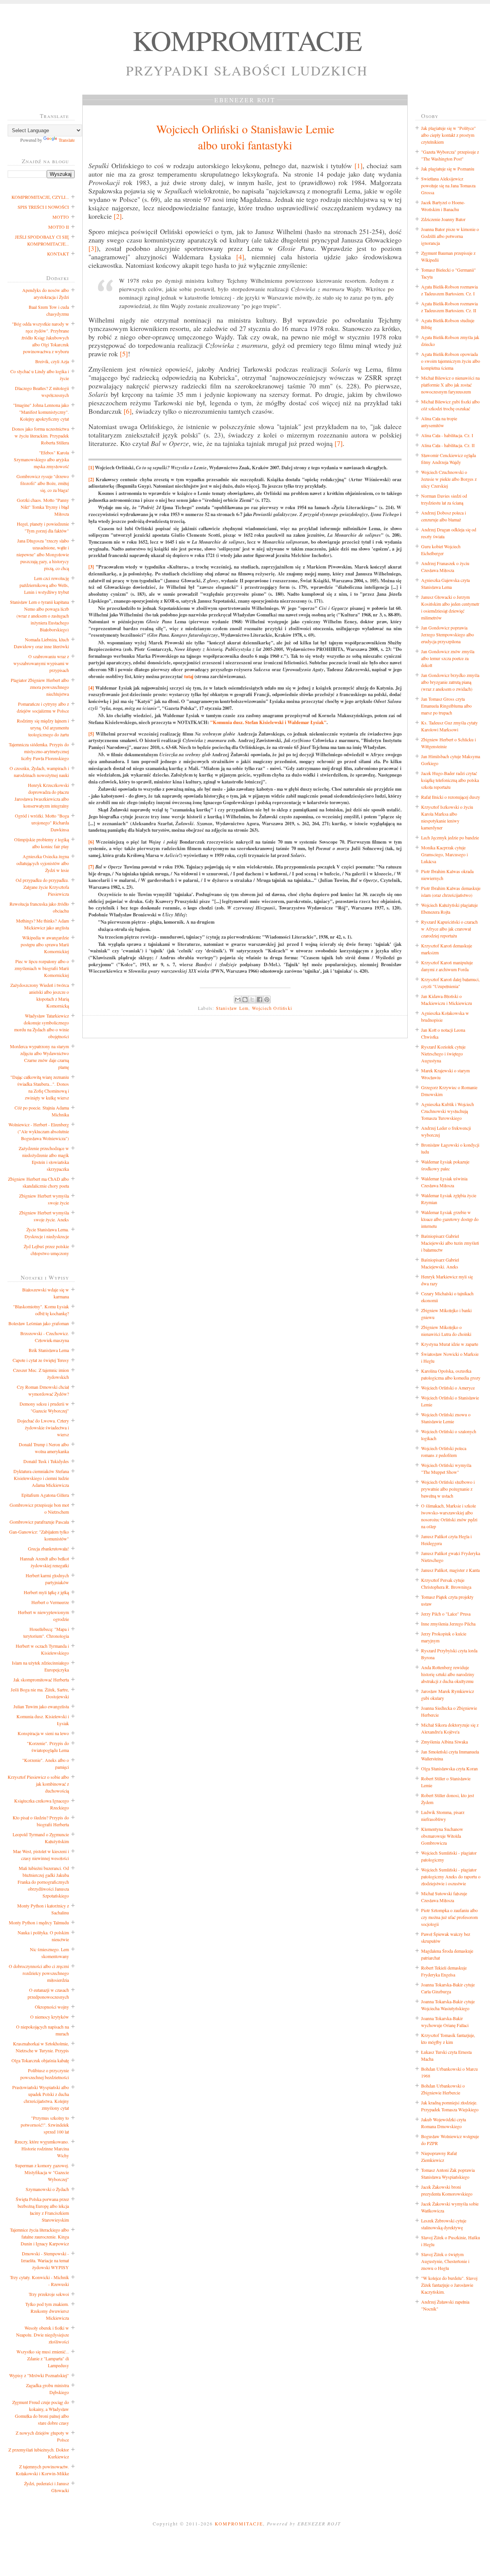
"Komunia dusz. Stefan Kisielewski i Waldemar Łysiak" (268, 722)
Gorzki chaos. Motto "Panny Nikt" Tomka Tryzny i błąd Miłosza (43, 507)
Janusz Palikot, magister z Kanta (450, 1570)
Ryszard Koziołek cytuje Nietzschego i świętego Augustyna (443, 1054)
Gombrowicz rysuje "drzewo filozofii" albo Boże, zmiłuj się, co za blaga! (43, 483)
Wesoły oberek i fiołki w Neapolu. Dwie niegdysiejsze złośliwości (42, 2335)
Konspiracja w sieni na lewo (43, 1733)
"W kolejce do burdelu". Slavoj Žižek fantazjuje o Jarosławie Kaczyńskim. (449, 2285)
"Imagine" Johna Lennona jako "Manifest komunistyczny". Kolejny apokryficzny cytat (41, 412)
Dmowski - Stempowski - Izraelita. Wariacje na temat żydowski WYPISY (45, 2260)
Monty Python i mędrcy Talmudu (39, 1922)
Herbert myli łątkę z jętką (46, 1592)
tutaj (189, 676)
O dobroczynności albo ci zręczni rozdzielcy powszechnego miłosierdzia (39, 1973)
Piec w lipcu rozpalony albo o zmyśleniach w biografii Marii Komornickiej (42, 968)
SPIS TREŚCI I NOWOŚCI (43, 207)
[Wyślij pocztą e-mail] (238, 1000)
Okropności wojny (52, 2007)
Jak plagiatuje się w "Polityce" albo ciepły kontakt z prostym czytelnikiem (448, 135)
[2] (118, 216)
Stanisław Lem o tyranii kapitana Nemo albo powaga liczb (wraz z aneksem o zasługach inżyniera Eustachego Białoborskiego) (39, 616)
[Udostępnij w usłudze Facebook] (260, 1000)
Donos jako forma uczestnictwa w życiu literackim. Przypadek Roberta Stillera (40, 436)
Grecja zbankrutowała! (48, 1549)
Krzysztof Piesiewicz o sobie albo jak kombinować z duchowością (38, 1784)
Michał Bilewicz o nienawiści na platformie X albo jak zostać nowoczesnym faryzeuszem (450, 385)
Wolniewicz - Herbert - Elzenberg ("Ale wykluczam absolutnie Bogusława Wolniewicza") (39, 1131)
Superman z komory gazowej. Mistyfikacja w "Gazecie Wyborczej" (42, 2172)
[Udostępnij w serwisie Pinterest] (267, 1000)
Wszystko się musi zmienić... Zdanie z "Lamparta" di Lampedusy (43, 2358)
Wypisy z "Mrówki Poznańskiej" (39, 2375)
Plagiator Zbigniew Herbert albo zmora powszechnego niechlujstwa (40, 687)
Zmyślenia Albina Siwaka (444, 1742)
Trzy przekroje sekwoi (49, 2294)
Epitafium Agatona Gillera (45, 1495)
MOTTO (61, 217)
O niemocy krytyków (50, 2017)
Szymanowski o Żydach (47, 2189)
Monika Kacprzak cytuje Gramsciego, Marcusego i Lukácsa (444, 854)
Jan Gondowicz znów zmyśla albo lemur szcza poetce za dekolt (448, 658)
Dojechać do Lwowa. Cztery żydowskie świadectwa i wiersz (43, 1427)
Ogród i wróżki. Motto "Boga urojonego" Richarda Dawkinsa (42, 823)
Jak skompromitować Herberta (41, 1680)
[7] (339, 443)
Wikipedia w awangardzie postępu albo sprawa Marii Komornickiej (45, 944)
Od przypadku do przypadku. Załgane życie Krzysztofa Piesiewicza (42, 887)
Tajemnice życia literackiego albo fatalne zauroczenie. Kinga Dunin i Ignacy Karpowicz (39, 2237)
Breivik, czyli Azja (52, 361)
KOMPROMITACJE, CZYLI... (40, 197)
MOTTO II (59, 227)
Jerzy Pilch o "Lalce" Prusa (446, 1614)
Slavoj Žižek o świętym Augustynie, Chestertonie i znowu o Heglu (445, 2261)
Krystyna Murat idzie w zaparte (450, 1344)
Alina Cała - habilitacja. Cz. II (448, 445)
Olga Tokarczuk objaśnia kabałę (40, 2060)
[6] (128, 411)
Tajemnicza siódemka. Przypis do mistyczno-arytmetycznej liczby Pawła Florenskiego (39, 751)
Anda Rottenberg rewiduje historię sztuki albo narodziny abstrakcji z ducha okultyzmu (448, 1674)
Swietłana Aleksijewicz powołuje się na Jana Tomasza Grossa (448, 185)
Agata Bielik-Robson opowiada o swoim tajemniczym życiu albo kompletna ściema (451, 361)
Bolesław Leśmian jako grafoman (39, 1323)
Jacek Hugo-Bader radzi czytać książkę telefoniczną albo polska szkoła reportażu (450, 780)
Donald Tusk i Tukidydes (46, 1461)
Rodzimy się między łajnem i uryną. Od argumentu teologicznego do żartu (43, 728)
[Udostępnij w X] (252, 1000)
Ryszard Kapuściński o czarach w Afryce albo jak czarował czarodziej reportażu (449, 929)
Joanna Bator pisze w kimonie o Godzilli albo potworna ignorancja (450, 236)
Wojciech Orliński (272, 1008)
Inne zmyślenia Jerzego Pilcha (448, 1624)
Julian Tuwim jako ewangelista (41, 1706)
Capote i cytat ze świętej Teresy (41, 1360)
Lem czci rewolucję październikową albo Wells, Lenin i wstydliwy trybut (44, 585)
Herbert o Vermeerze (50, 1602)
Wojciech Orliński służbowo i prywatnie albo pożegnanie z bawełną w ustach (448, 1489)
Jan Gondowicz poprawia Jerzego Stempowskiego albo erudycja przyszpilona (448, 634)
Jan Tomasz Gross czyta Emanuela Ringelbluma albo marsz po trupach (446, 706)
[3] (92, 248)
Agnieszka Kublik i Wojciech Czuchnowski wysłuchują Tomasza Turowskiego (448, 1111)
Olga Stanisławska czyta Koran (449, 1768)
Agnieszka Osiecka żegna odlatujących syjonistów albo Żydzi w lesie (43, 863)
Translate (67, 140)
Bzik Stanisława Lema (49, 1350)
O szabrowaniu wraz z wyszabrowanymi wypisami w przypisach (41, 663)
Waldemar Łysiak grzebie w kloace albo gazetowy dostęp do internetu (450, 1219)
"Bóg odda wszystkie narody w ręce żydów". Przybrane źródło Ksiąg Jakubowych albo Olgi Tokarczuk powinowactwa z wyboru (40, 338)
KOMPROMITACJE (247, 40)
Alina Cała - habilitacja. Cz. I (447, 435)
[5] (124, 354)
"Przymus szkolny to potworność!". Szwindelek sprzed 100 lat (45, 2125)
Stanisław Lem (232, 1008)
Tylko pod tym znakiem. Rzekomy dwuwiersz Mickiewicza (47, 2311)
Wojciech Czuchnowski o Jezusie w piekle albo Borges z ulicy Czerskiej (449, 479)
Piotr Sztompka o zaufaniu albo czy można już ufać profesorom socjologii (449, 1917)
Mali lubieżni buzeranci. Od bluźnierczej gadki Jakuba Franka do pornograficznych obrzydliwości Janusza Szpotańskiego (43, 1882)
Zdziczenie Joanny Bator (443, 219)
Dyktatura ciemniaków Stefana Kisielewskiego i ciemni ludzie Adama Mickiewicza (41, 1478)
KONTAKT (58, 254)
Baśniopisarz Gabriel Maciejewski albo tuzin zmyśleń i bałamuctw (450, 1243)
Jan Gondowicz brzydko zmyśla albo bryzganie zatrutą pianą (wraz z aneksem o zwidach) (450, 682)
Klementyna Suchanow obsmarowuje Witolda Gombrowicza (442, 1836)
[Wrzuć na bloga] (245, 1000)
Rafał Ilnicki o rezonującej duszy (451, 797)
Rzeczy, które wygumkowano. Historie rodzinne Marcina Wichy (42, 2148)
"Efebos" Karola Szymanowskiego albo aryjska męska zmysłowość (41, 459)
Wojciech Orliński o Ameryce (448, 1388)
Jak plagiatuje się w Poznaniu (448, 169)
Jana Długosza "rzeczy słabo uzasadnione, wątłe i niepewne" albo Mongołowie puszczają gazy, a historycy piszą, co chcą (43, 554)
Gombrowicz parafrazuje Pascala (39, 1522)
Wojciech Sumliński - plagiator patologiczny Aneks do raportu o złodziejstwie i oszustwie (451, 1876)
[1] (359, 166)
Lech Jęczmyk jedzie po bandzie (450, 837)
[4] (240, 257)
